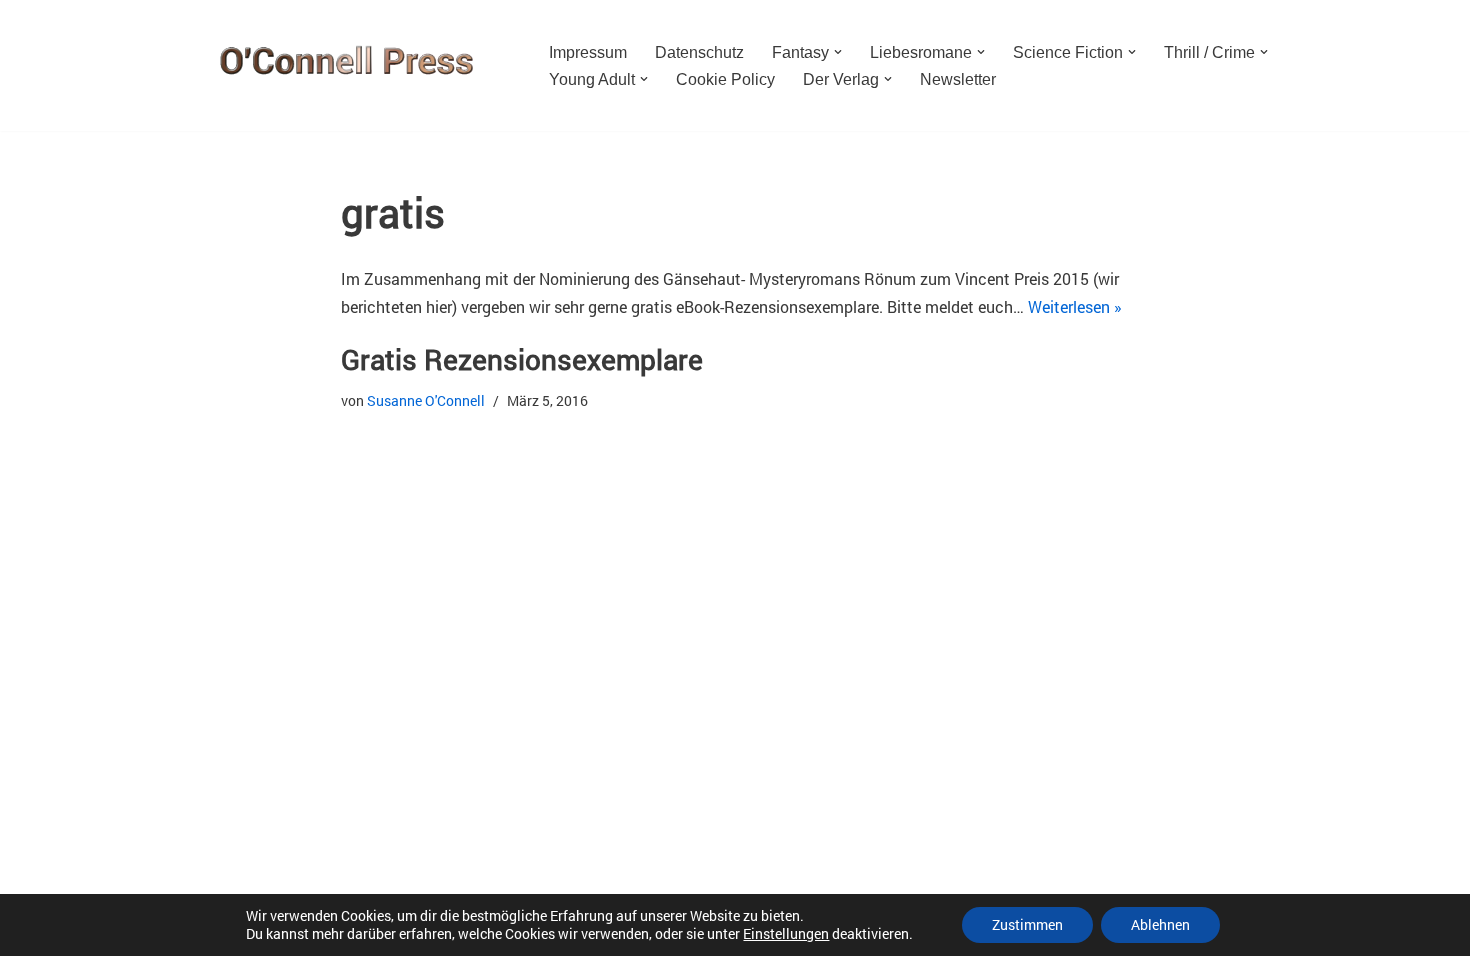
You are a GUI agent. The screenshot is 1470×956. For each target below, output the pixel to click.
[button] (838, 52)
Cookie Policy (725, 79)
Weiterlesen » (1075, 306)
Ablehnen (1160, 924)
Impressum (588, 52)
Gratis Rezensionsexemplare (522, 359)
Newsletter (958, 79)
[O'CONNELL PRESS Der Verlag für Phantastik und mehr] (340, 65)
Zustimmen (1027, 924)
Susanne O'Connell (426, 400)
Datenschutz (699, 52)
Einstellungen (786, 934)
